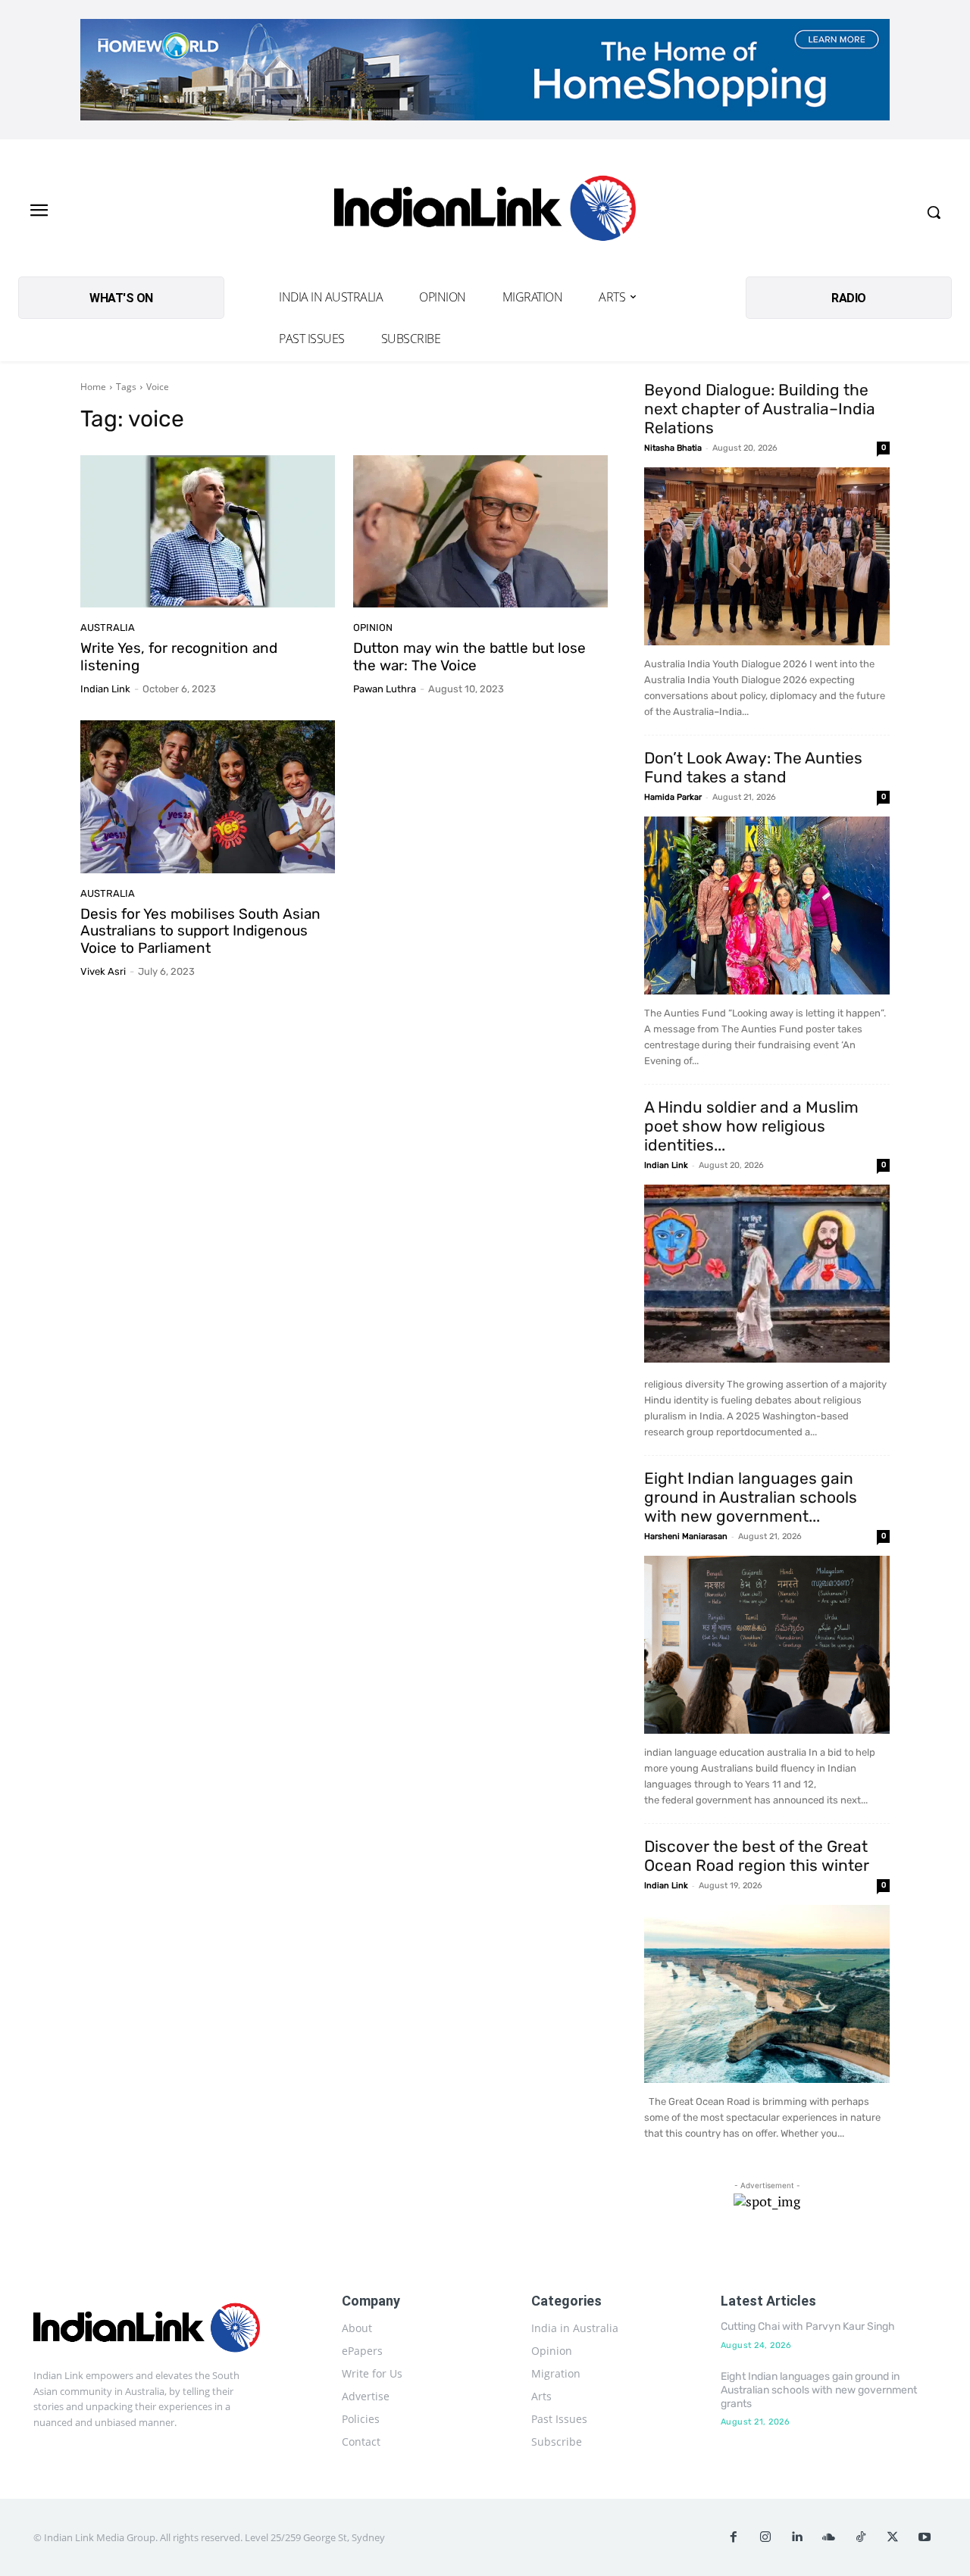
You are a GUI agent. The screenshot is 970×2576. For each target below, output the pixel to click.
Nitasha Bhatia (673, 448)
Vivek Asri (103, 971)
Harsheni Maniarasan (686, 1536)
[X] (893, 2537)
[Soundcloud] (829, 2537)
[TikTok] (861, 2537)
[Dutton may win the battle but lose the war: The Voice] (480, 532)
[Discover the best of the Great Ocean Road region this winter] (767, 1994)
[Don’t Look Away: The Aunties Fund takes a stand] (767, 906)
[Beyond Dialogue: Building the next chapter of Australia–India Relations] (767, 556)
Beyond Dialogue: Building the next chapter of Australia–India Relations (760, 409)
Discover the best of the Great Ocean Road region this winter (757, 1856)
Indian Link (105, 689)
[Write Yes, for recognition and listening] (208, 532)
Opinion (373, 628)
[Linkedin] (797, 2537)
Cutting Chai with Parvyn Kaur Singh (808, 2326)
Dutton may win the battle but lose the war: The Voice (469, 657)
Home (93, 387)
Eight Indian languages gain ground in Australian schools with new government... (751, 1497)
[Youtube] (925, 2537)
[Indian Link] (485, 212)
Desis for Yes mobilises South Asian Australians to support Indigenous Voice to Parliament (200, 931)
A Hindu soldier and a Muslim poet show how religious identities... (751, 1126)
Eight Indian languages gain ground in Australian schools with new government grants (819, 2390)
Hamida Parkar (673, 797)
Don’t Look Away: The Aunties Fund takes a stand (753, 767)
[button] (934, 212)
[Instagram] (765, 2537)
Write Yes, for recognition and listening (179, 657)
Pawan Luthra (385, 689)
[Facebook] (734, 2537)
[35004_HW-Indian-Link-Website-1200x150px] (485, 70)
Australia (108, 628)
